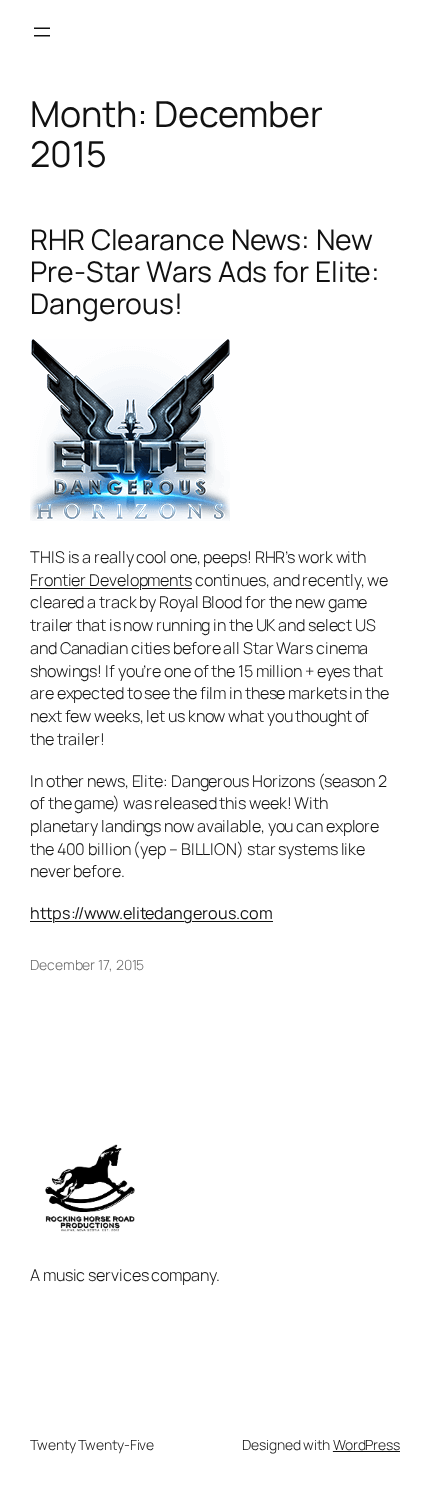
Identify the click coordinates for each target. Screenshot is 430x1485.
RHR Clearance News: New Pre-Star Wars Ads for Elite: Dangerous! (205, 272)
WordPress (366, 1444)
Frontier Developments (111, 580)
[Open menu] (42, 32)
